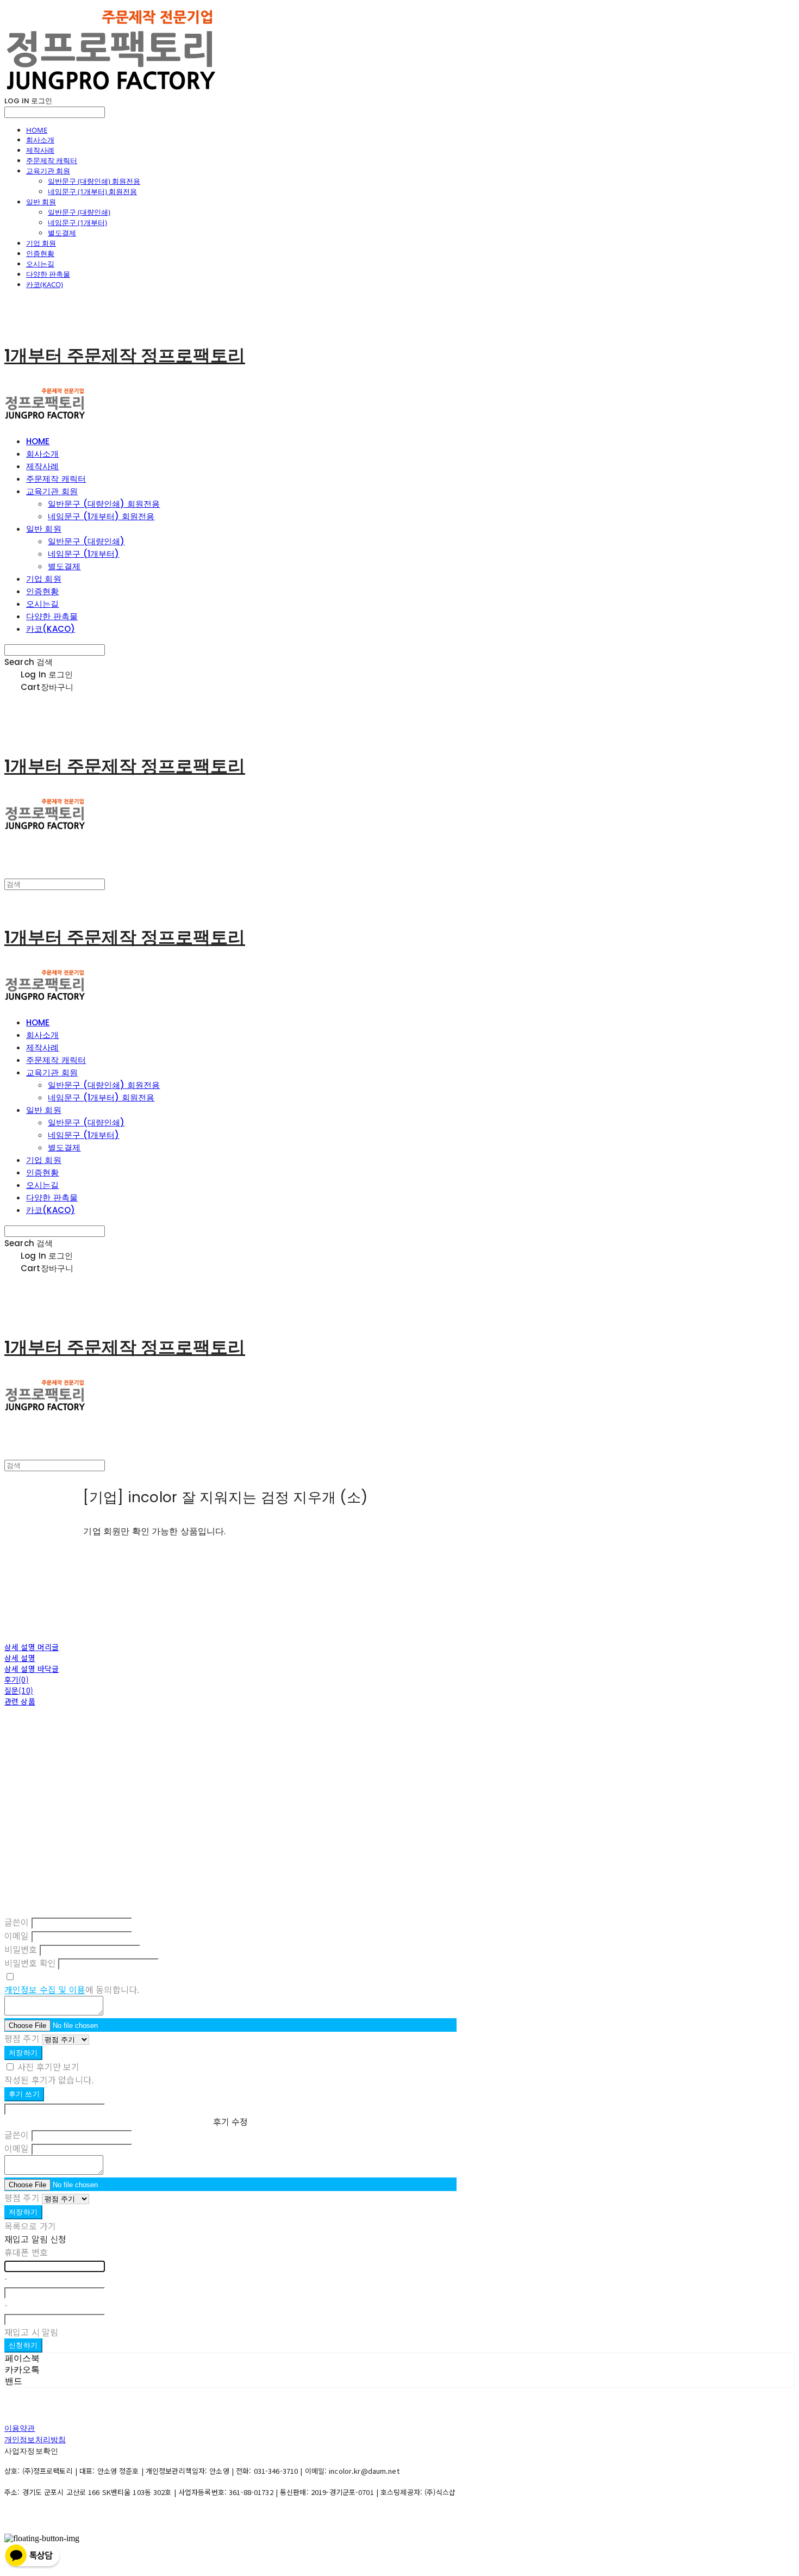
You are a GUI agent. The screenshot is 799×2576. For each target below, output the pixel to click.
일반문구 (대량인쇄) (79, 212)
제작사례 (40, 150)
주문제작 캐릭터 (52, 160)
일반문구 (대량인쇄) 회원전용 (94, 181)
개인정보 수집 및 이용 (45, 1989)
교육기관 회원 (48, 171)
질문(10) (19, 1690)
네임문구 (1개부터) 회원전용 (92, 191)
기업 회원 (41, 243)
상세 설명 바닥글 (32, 1669)
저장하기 (23, 2053)
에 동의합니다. (72, 1989)
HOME (37, 130)
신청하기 (23, 2345)
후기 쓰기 (24, 2094)
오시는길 (40, 264)
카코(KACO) (45, 284)
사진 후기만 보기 (48, 2067)
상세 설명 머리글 (32, 1647)
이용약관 (20, 2428)
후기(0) (17, 1679)
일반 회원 (41, 202)
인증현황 (40, 253)
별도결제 (62, 233)
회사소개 (40, 140)
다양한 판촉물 (48, 274)
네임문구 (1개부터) (77, 222)
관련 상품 (20, 1701)
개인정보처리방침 (35, 2440)
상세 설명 (20, 1658)
